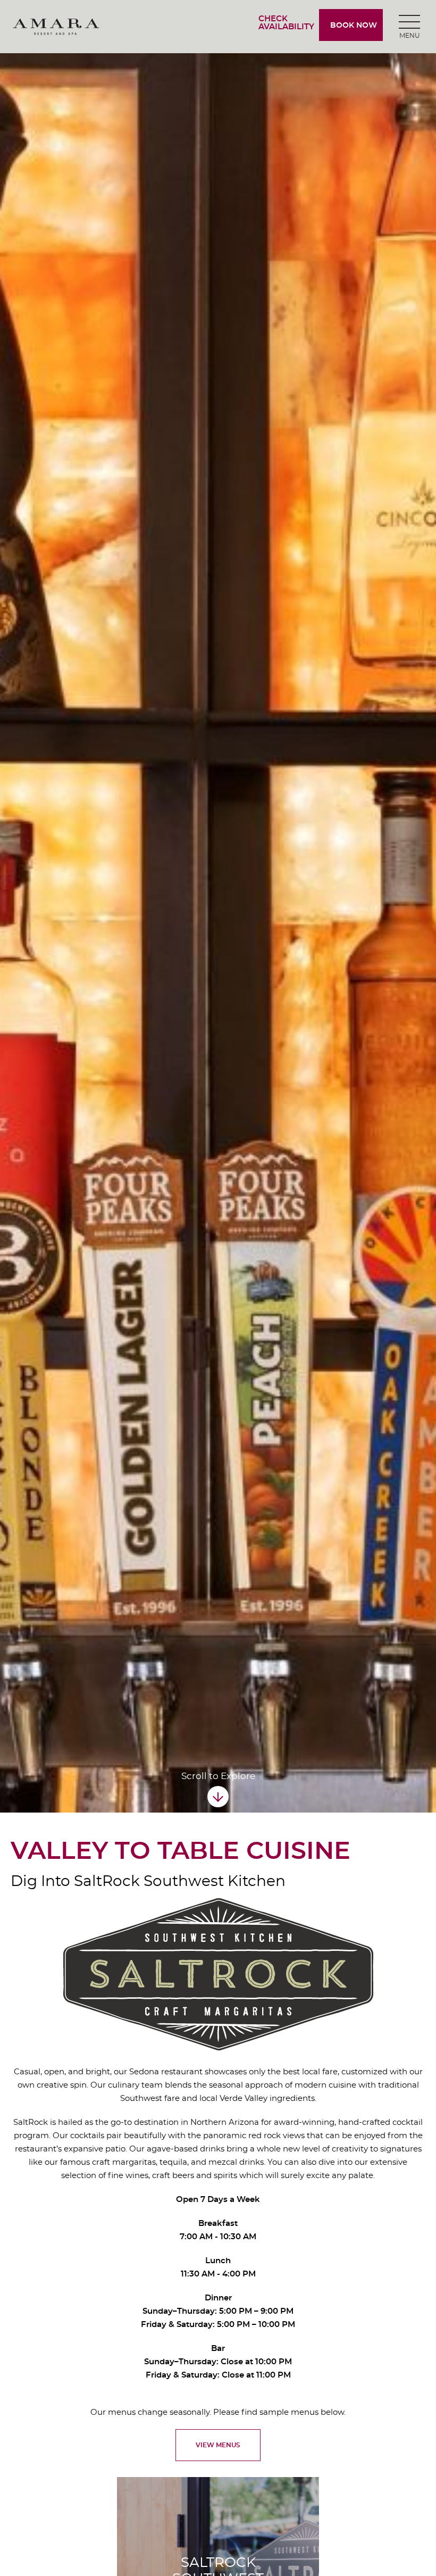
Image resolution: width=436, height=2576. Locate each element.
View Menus (218, 2445)
